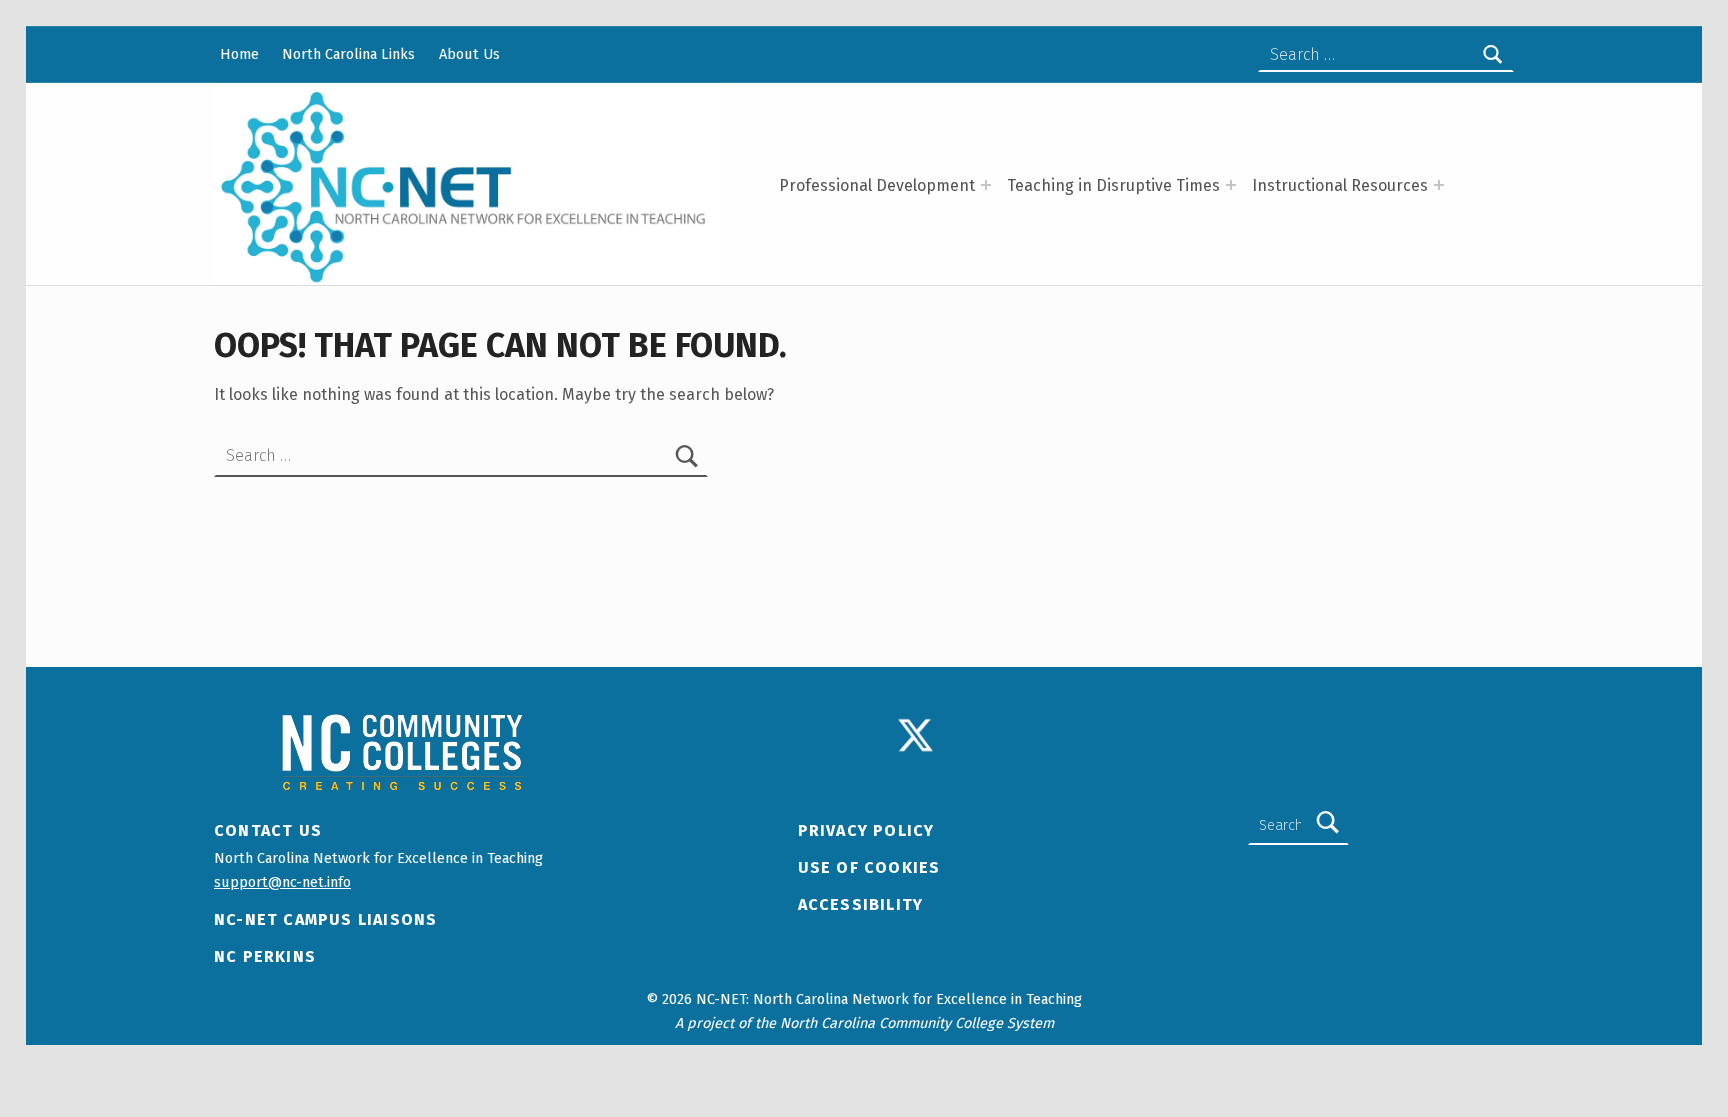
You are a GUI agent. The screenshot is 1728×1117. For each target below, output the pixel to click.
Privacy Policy (866, 830)
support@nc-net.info (282, 882)
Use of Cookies (869, 867)
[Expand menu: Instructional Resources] (1439, 185)
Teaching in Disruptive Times (1113, 185)
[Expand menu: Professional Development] (986, 185)
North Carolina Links (348, 54)
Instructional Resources (1340, 185)
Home (239, 54)
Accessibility (861, 904)
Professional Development (877, 185)
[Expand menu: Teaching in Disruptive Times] (1231, 185)
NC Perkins (265, 956)
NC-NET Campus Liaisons (325, 919)
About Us (469, 54)
